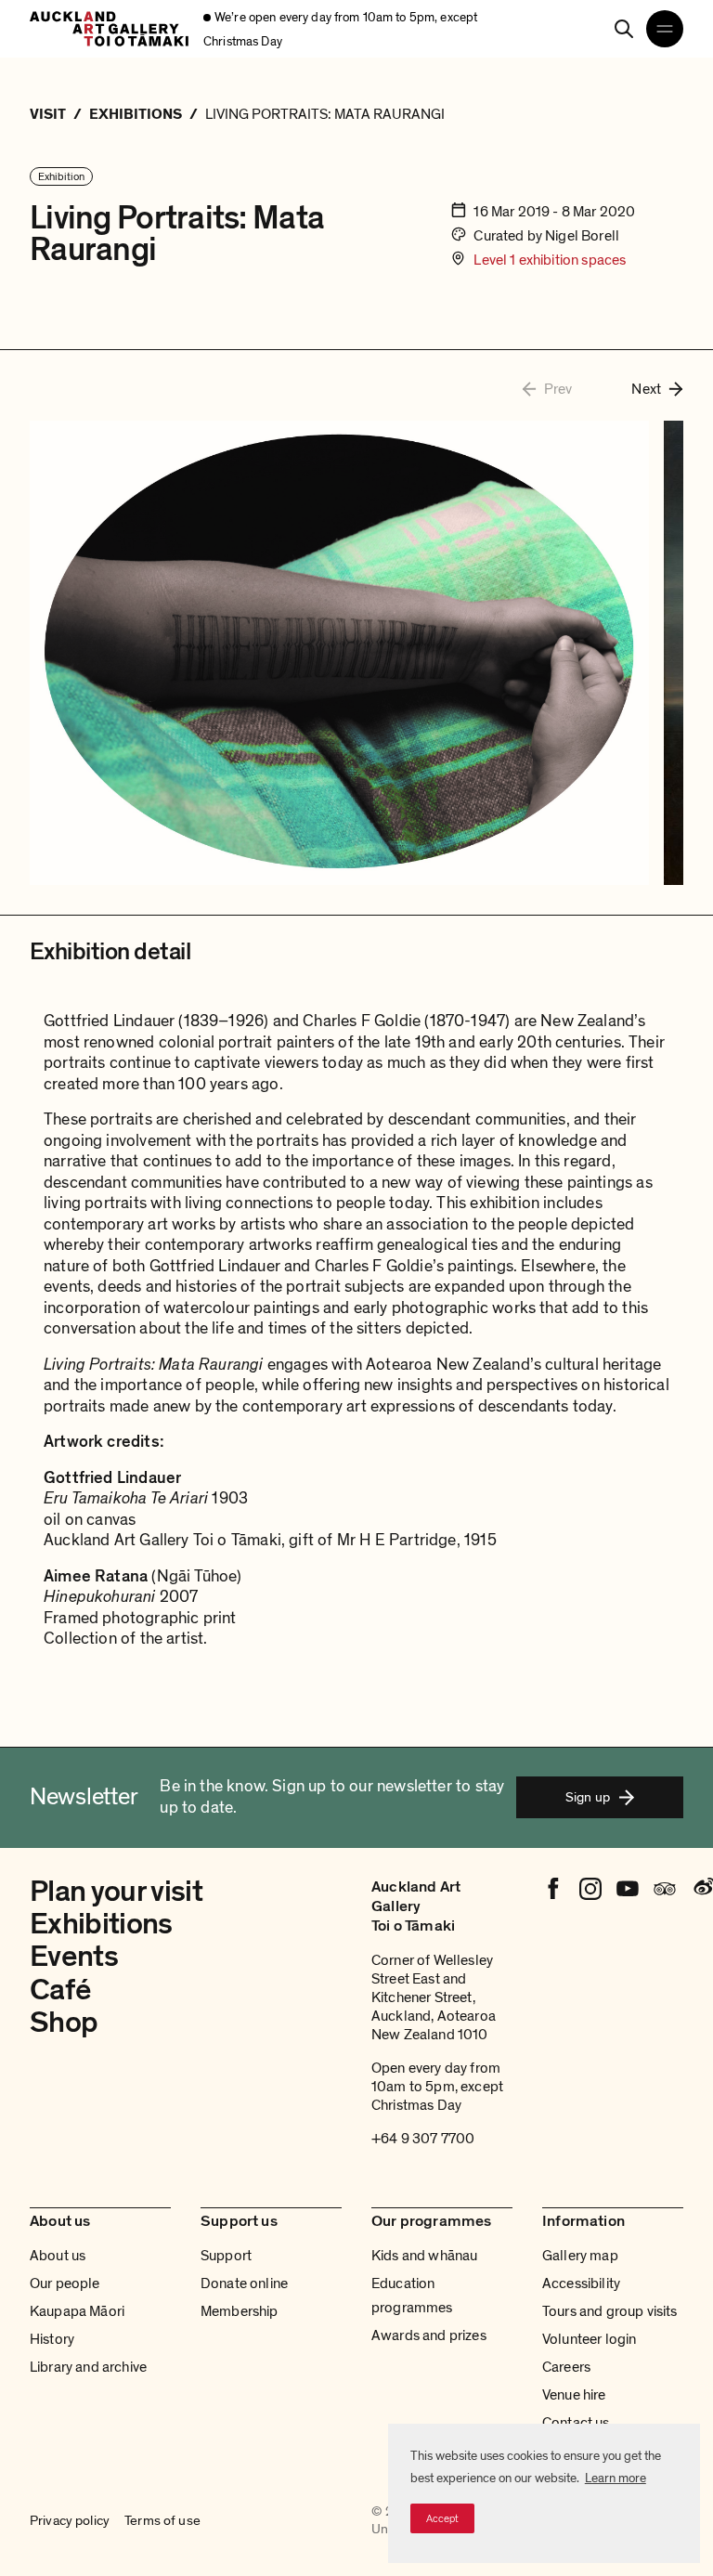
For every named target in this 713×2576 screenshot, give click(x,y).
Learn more (616, 2478)
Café (60, 1990)
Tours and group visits (610, 2311)
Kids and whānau (424, 2256)
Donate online (244, 2283)
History (52, 2339)
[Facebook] (553, 1889)
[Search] (624, 29)
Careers (566, 2367)
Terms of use (162, 2520)
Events (74, 1957)
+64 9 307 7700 (423, 2139)
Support (226, 2256)
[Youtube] (628, 1889)
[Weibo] (702, 1889)
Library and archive (88, 2367)
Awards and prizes (429, 2335)
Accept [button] (442, 2518)
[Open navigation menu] (665, 29)
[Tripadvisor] (665, 1889)
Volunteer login (589, 2339)
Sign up (588, 1797)
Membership (240, 2311)
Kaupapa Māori (77, 2311)
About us (58, 2256)
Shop (64, 2023)
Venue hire (574, 2395)
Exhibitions (101, 1924)
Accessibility (581, 2283)
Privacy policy (70, 2520)
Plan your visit (116, 1892)
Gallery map (580, 2256)
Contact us (576, 2423)
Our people (65, 2283)
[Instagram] (590, 1889)
